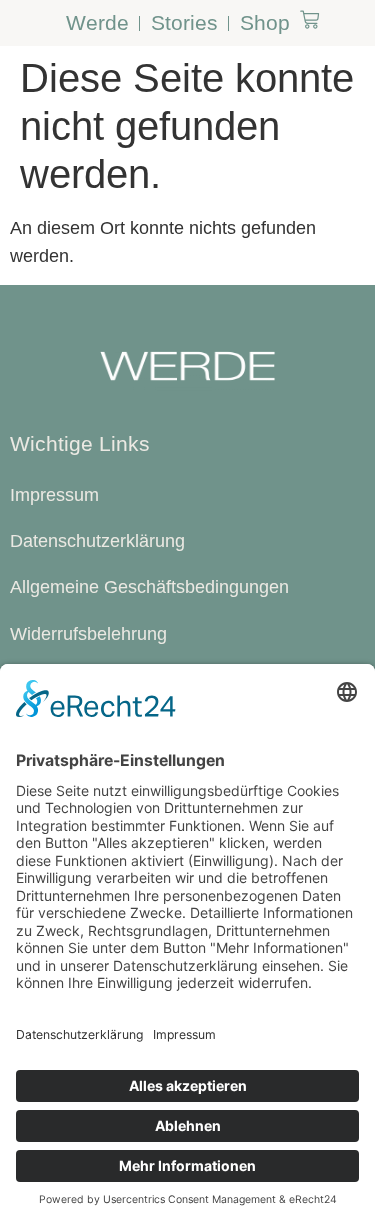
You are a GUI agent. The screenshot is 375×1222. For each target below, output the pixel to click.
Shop (265, 22)
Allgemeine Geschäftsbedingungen (149, 587)
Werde (97, 22)
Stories (184, 22)
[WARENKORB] (309, 19)
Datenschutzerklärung (97, 541)
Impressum (54, 495)
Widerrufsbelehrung (88, 634)
